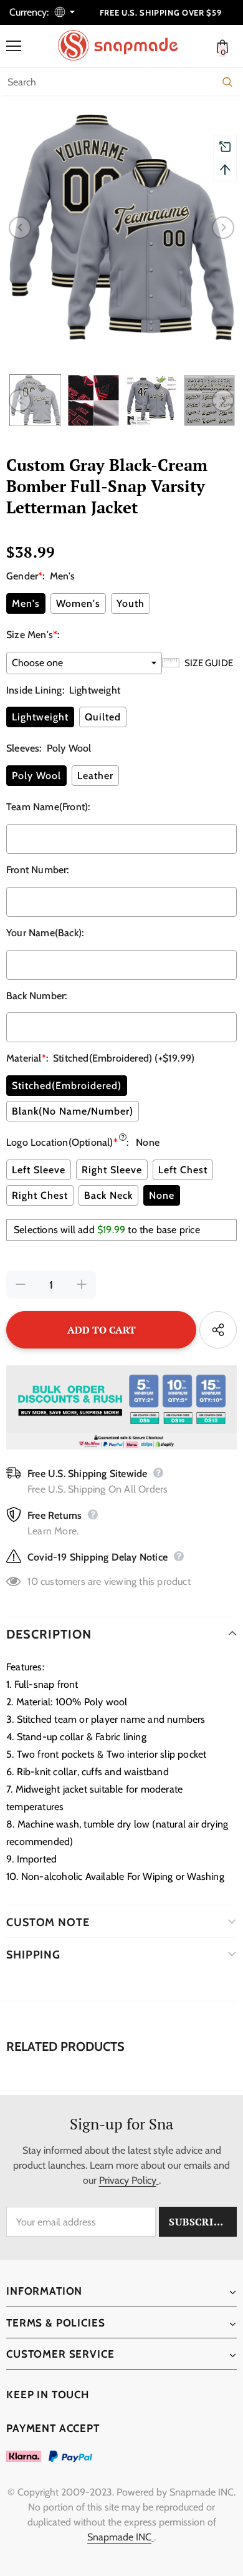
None (162, 1195)
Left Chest (183, 1170)
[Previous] (20, 228)
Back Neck (108, 1195)
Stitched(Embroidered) (67, 1086)
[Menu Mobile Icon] (14, 46)
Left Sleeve (39, 1170)
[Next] (223, 228)
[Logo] (125, 46)
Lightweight (40, 717)
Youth (131, 603)
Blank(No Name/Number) (73, 1111)
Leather (95, 776)
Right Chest (40, 1195)
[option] (121, 228)
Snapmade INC (119, 2537)
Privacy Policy (128, 2180)
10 (32, 1581)
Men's (26, 603)
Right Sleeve (112, 1170)
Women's (78, 603)
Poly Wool (36, 776)
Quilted (103, 717)
